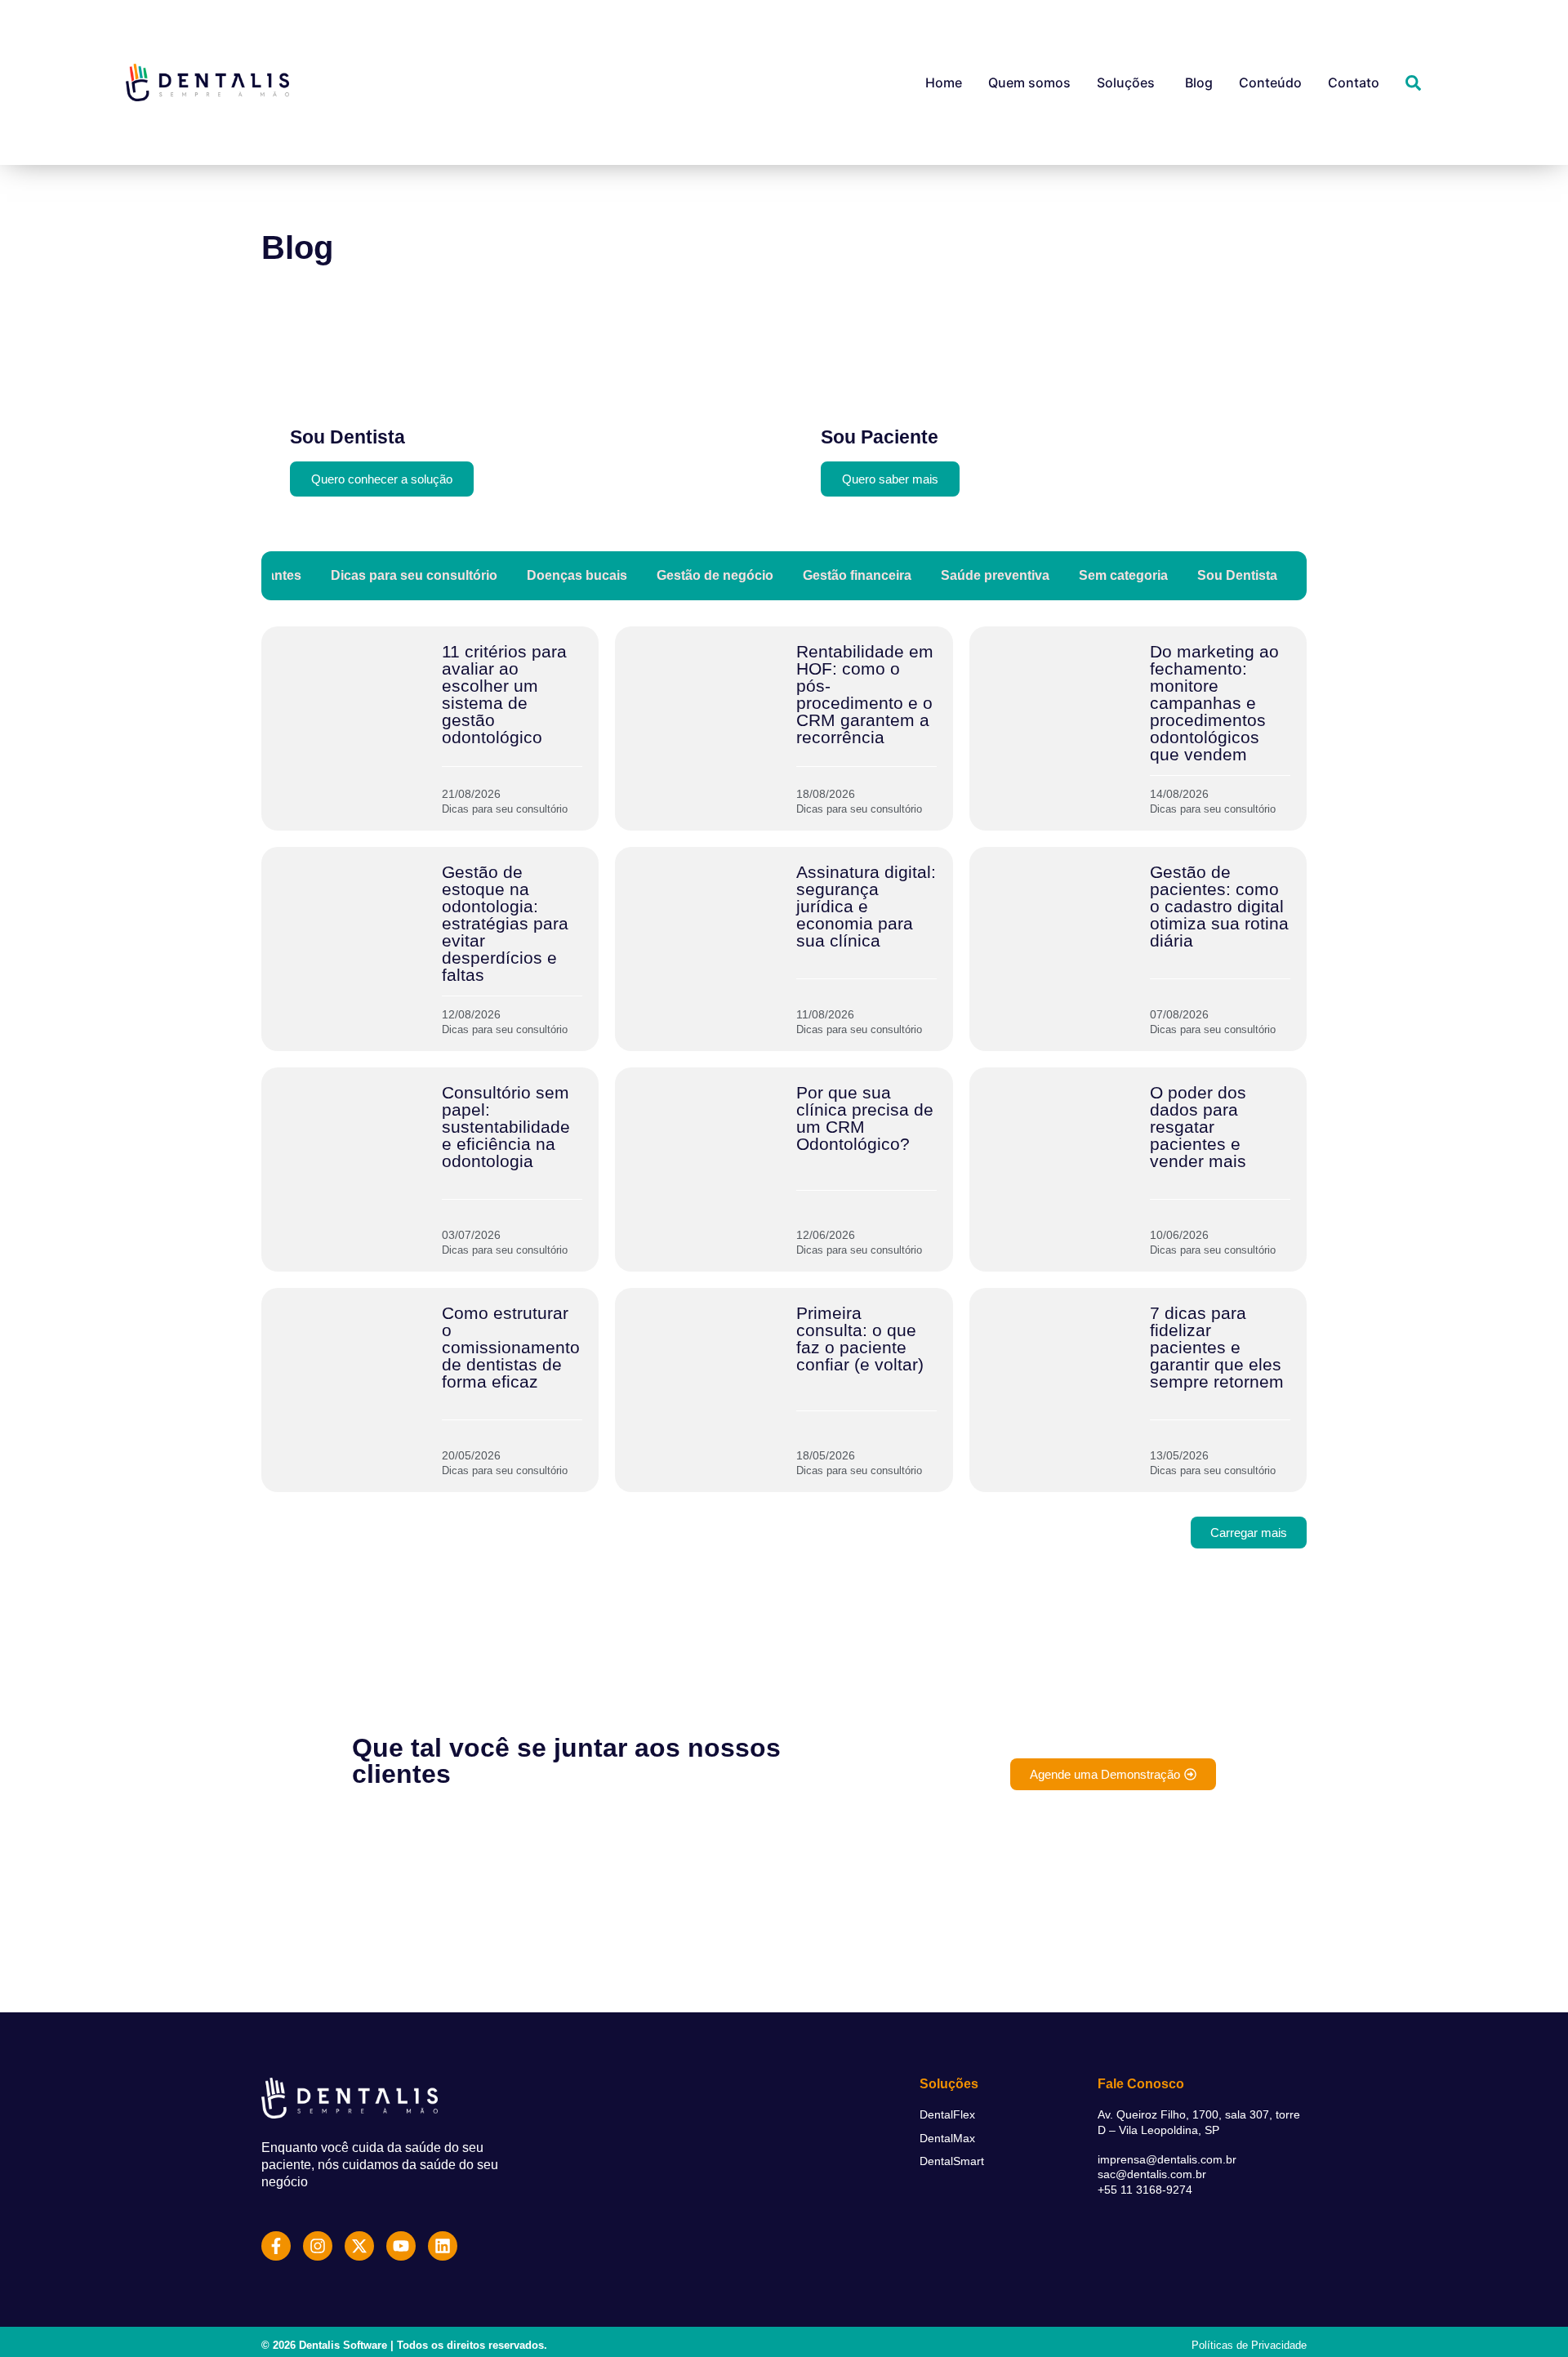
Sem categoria (1123, 575)
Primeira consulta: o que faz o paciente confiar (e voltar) (860, 1339)
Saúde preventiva (995, 575)
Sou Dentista (1237, 575)
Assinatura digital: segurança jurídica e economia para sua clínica (866, 906)
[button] (1249, 1533)
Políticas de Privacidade (1249, 2345)
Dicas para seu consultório (414, 575)
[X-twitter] (359, 2246)
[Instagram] (318, 2246)
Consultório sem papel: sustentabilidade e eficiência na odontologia (506, 1127)
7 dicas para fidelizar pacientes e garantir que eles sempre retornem (1217, 1347)
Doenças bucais (577, 575)
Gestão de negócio (715, 575)
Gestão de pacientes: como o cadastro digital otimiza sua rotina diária (1219, 906)
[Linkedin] (443, 2246)
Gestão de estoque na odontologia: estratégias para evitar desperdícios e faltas (505, 923)
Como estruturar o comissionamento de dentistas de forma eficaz (511, 1347)
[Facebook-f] (276, 2246)
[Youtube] (401, 2246)
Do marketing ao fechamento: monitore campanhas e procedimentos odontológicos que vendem (1214, 703)
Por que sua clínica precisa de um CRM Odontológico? (865, 1118)
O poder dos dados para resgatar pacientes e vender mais (1198, 1127)
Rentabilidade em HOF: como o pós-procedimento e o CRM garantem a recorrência (865, 694)
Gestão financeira (857, 575)
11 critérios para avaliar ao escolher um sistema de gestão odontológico (504, 694)
